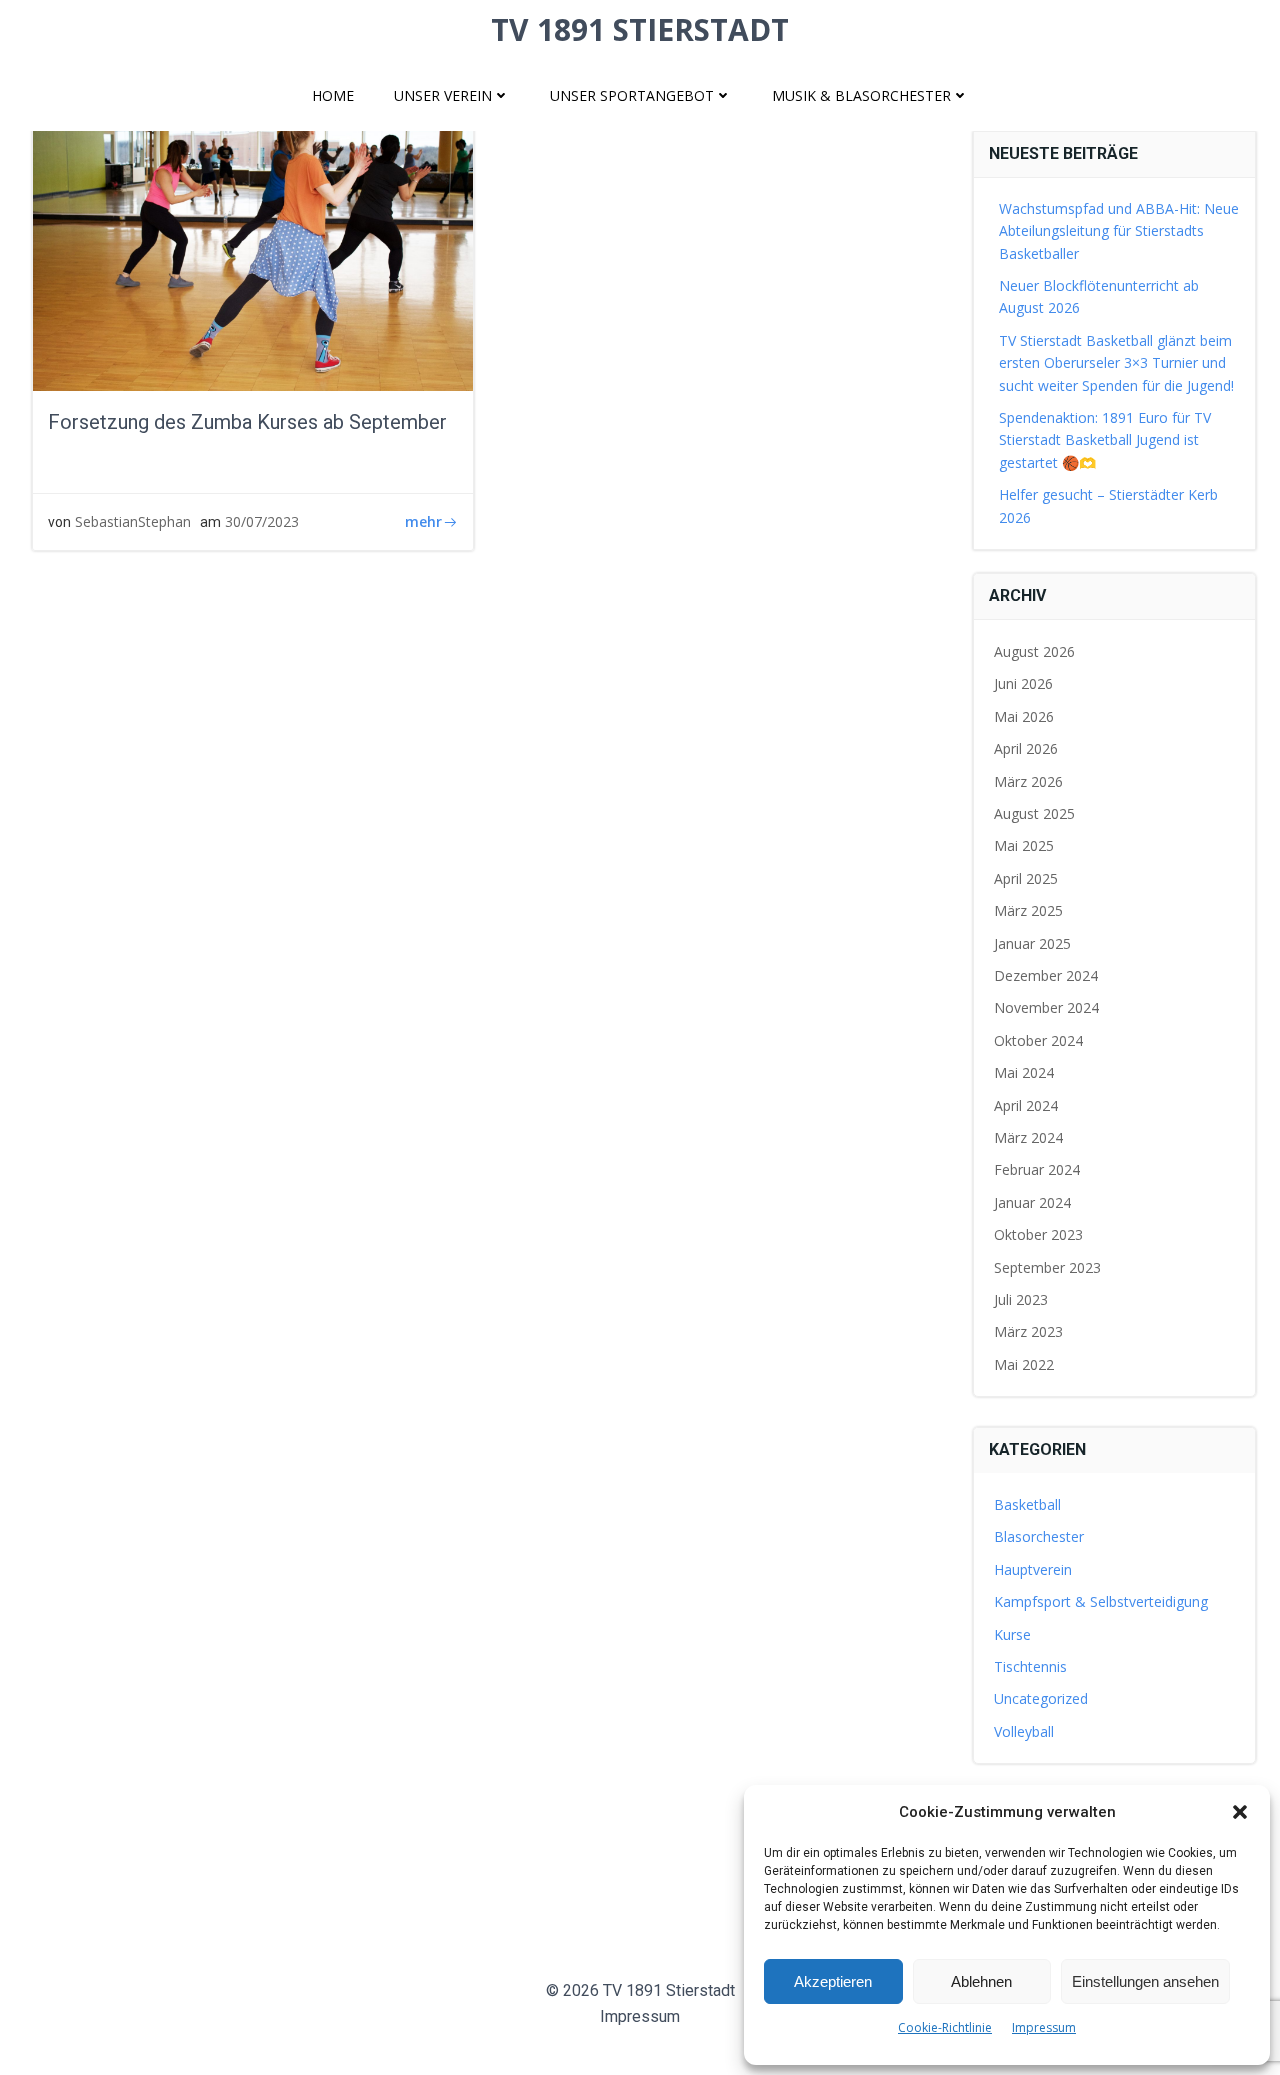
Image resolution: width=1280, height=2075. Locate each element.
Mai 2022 (1024, 1364)
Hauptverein (1033, 1569)
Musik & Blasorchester (861, 95)
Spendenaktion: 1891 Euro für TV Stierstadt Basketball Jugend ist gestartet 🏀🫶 (1105, 440)
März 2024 (1028, 1137)
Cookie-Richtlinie (945, 2027)
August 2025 (1034, 813)
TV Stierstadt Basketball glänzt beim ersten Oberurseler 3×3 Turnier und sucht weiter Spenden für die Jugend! (1116, 363)
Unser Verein (443, 95)
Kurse (1012, 1634)
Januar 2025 (1032, 943)
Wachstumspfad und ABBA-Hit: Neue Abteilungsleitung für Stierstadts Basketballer (1119, 231)
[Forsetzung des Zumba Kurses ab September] (253, 239)
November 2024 (1046, 1007)
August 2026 (1034, 651)
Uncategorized (1041, 1698)
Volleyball (1024, 1731)
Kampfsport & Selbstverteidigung (1101, 1601)
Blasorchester (1039, 1536)
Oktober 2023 (1038, 1234)
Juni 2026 (1023, 683)
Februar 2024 (1037, 1169)
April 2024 (1026, 1105)
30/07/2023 (262, 521)
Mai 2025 (1024, 845)
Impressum (1044, 2027)
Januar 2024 (1032, 1202)
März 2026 (1028, 781)
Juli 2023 (1021, 1299)
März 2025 (1028, 910)
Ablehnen (981, 1981)
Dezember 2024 (1046, 975)
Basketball (1027, 1504)
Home (333, 95)
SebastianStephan (133, 521)
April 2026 (1026, 748)
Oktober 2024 (1038, 1040)
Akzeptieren (833, 1981)
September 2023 (1047, 1267)
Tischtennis (1030, 1666)
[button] (1240, 1812)
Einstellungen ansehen (1145, 1981)
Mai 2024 (1024, 1072)
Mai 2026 (1024, 716)
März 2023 (1028, 1331)
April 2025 (1026, 878)
